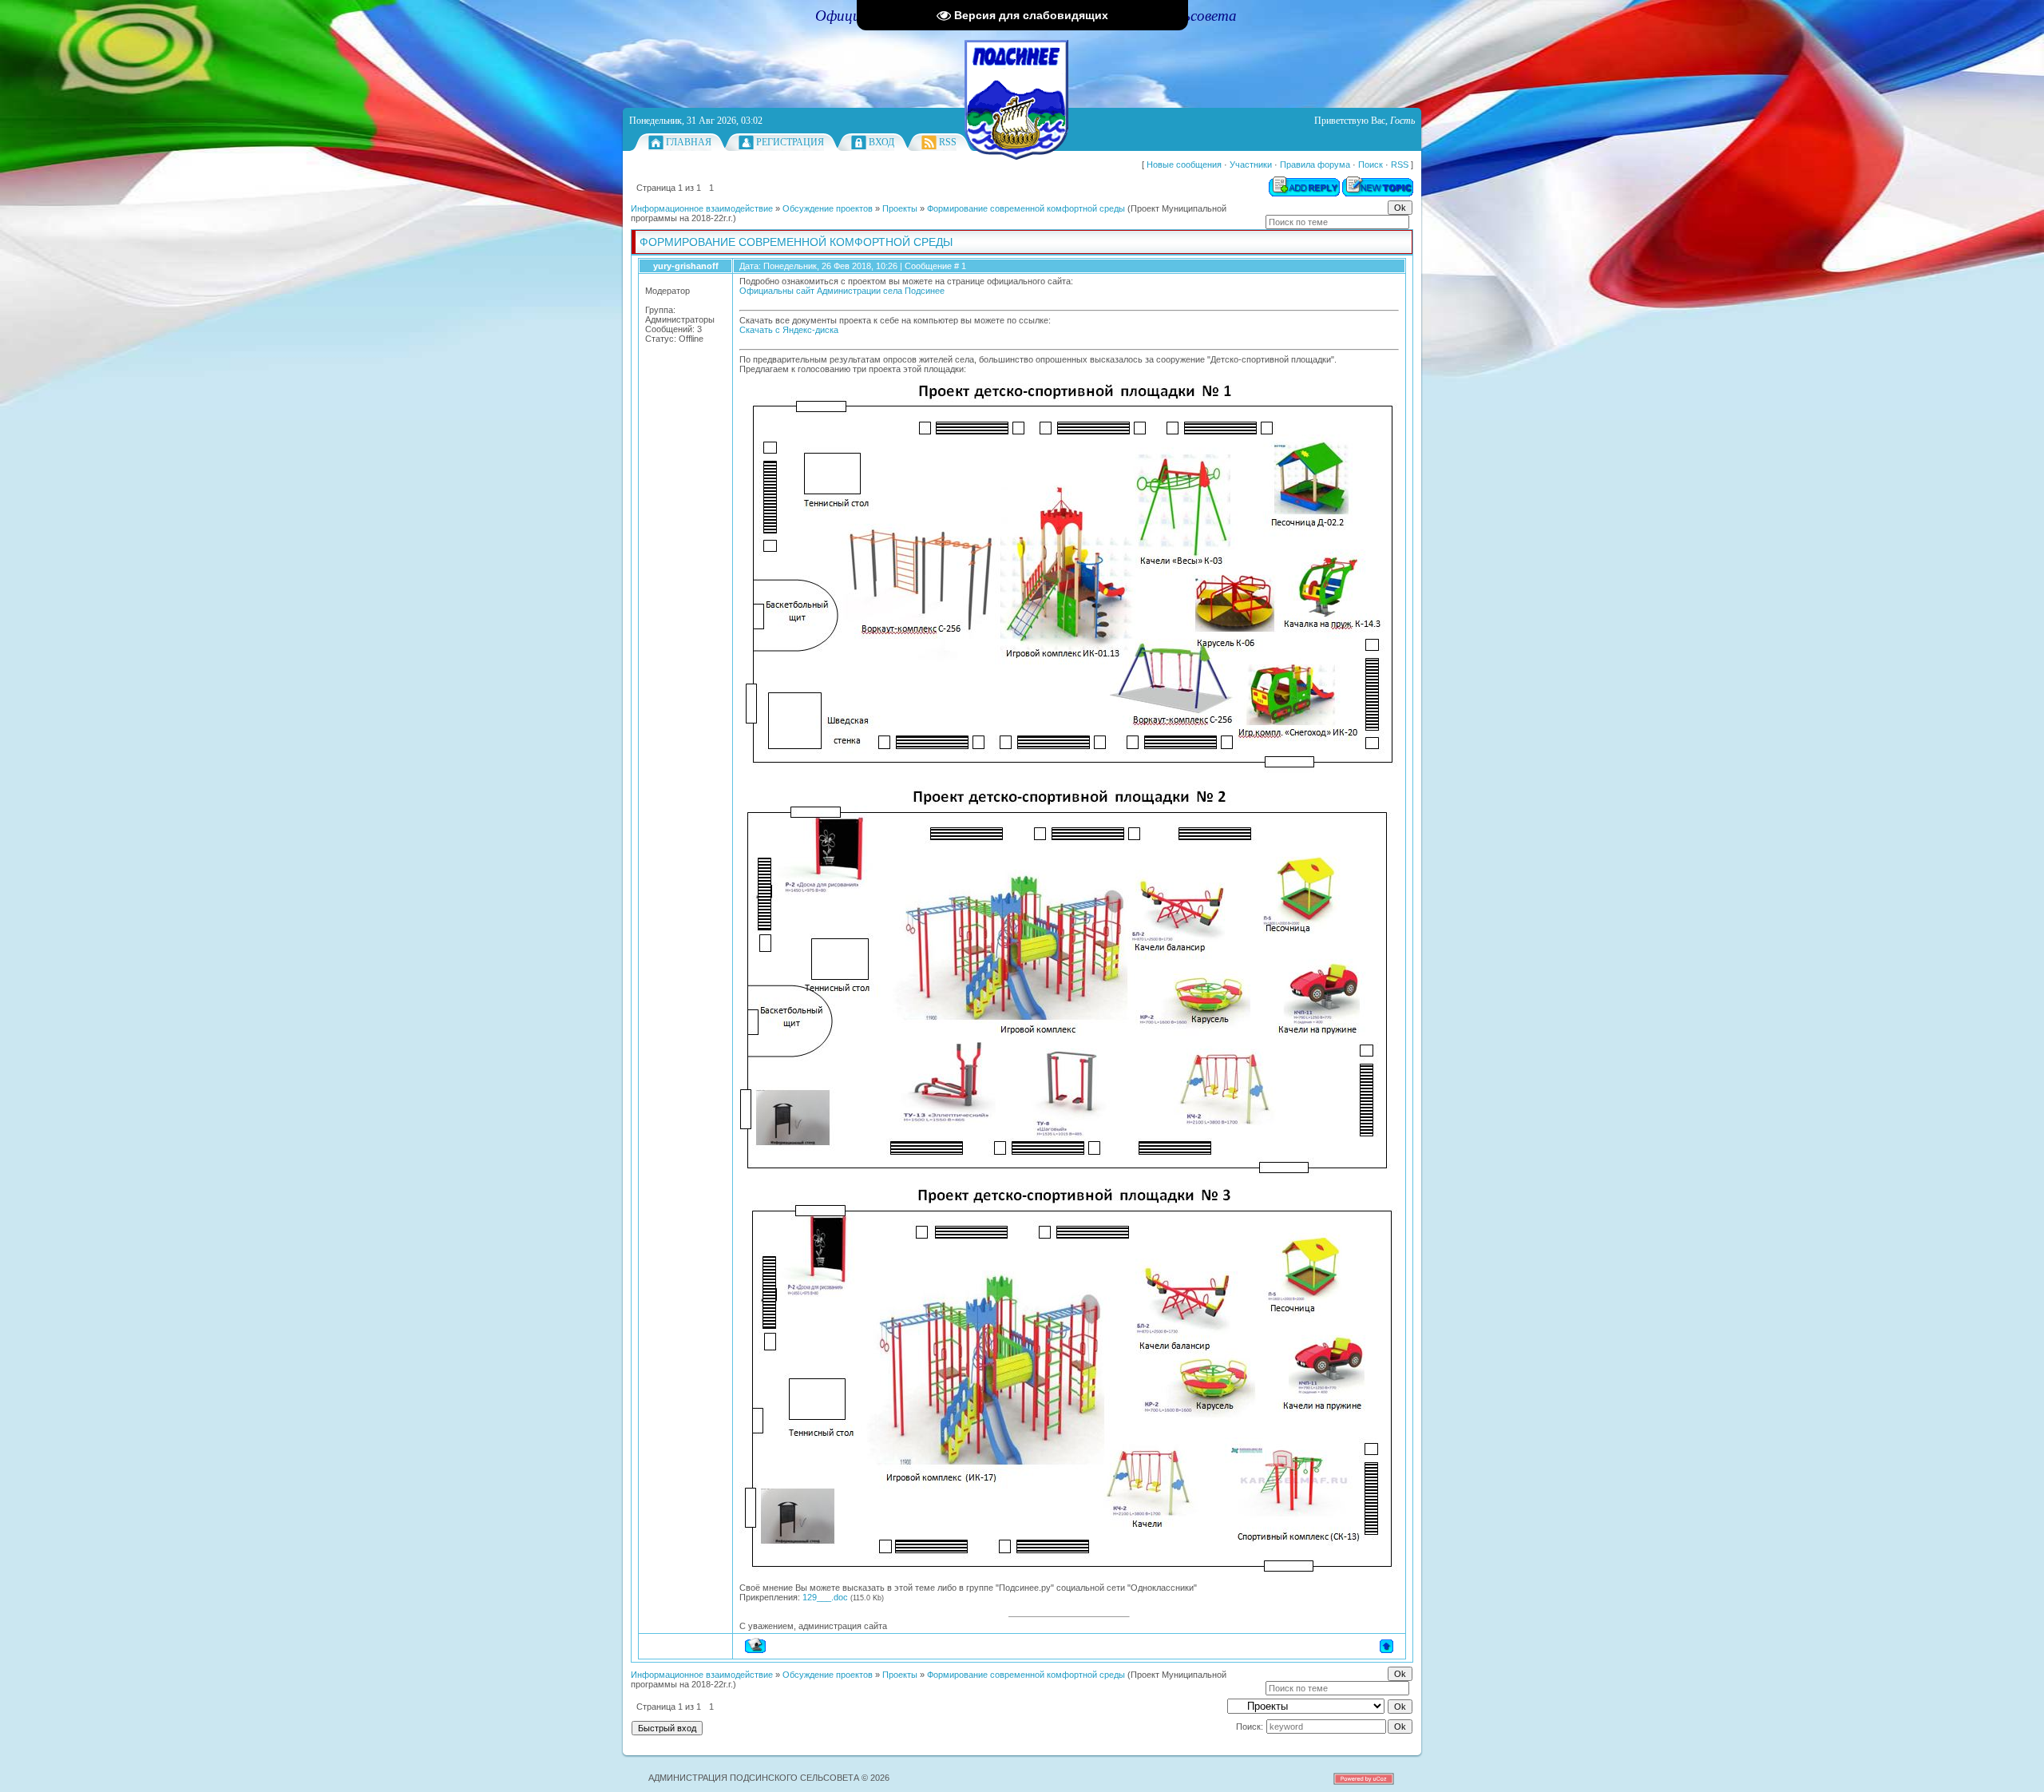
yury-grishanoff (686, 266)
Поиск (1371, 165)
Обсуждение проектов (828, 208)
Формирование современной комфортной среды (1026, 208)
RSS (948, 142)
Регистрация (790, 142)
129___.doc (825, 1597)
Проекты (900, 208)
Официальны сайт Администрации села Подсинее (842, 291)
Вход (881, 142)
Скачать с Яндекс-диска (789, 330)
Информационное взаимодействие (702, 208)
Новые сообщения (1184, 165)
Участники (1251, 165)
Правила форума (1315, 165)
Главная (689, 142)
